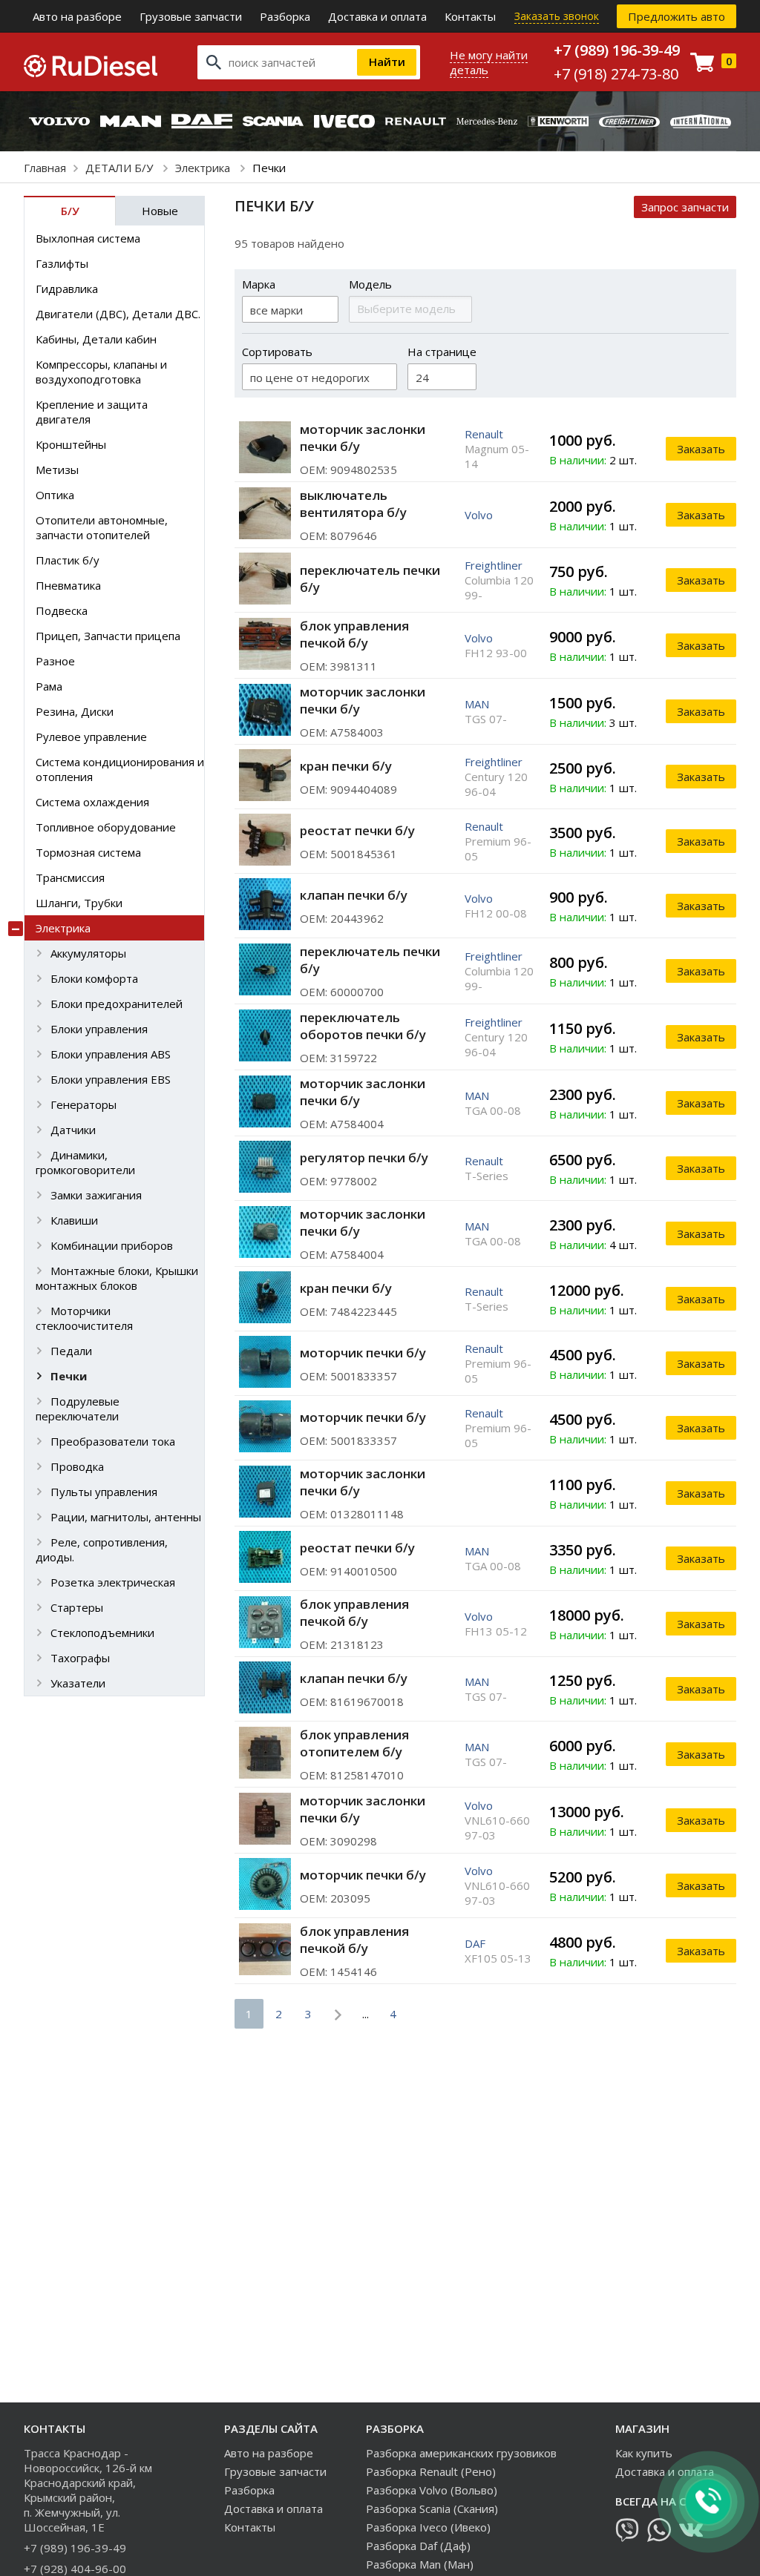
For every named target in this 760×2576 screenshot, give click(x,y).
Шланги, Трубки (79, 903)
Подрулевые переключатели (78, 1409)
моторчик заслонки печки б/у (363, 438)
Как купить (644, 2453)
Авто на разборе (77, 16)
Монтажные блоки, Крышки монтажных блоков (117, 1278)
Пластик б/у (68, 560)
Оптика (55, 495)
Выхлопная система (88, 238)
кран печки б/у (346, 766)
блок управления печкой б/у (354, 634)
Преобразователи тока (113, 1441)
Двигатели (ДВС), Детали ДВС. (118, 314)
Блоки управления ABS (111, 1054)
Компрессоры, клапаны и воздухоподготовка (101, 372)
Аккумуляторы (88, 953)
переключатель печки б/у (370, 579)
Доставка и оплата (377, 16)
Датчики (73, 1130)
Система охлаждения (92, 802)
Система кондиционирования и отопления (120, 769)
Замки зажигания (96, 1195)
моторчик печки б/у (363, 1353)
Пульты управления (104, 1492)
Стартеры (77, 1607)
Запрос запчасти (685, 207)
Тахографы (80, 1658)
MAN (477, 704)
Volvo (479, 515)
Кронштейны (71, 444)
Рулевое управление (91, 737)
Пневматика (68, 585)
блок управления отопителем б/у (354, 1743)
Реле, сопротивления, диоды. (102, 1549)
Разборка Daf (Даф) (418, 2546)
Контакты (470, 16)
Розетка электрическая (113, 1582)
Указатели (78, 1683)
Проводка (77, 1466)
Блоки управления (99, 1029)
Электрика (204, 168)
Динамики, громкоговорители (85, 1162)
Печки (69, 1376)
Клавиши (74, 1220)
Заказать (701, 449)
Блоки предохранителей (117, 1004)
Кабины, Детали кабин (96, 339)
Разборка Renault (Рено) (431, 2471)
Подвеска (62, 610)
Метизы (57, 470)
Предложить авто (677, 16)
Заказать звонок (557, 16)
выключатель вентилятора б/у (353, 504)
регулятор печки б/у (364, 1157)
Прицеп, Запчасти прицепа (108, 636)
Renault (484, 434)
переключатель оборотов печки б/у (363, 1026)
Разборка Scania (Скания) (432, 2509)
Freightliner (494, 565)
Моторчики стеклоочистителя (84, 1318)
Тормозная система (88, 852)
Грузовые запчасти (191, 16)
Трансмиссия (70, 877)
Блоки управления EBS (111, 1079)
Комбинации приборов (112, 1245)
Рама (49, 686)
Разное (55, 661)
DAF (475, 1943)
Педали (71, 1351)
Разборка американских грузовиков (461, 2453)
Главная (45, 168)
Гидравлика (67, 289)
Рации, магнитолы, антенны (126, 1517)
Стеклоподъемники (102, 1633)
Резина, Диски (75, 711)
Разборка (285, 16)
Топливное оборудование (106, 827)
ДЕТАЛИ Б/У (121, 168)
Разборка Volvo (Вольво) (432, 2490)
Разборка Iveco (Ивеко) (428, 2527)
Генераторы (83, 1104)
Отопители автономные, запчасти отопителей (102, 527)
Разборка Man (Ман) (420, 2564)
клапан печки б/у (354, 895)
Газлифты (62, 263)
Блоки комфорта (94, 978)
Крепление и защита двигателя (92, 412)
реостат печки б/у (357, 830)
